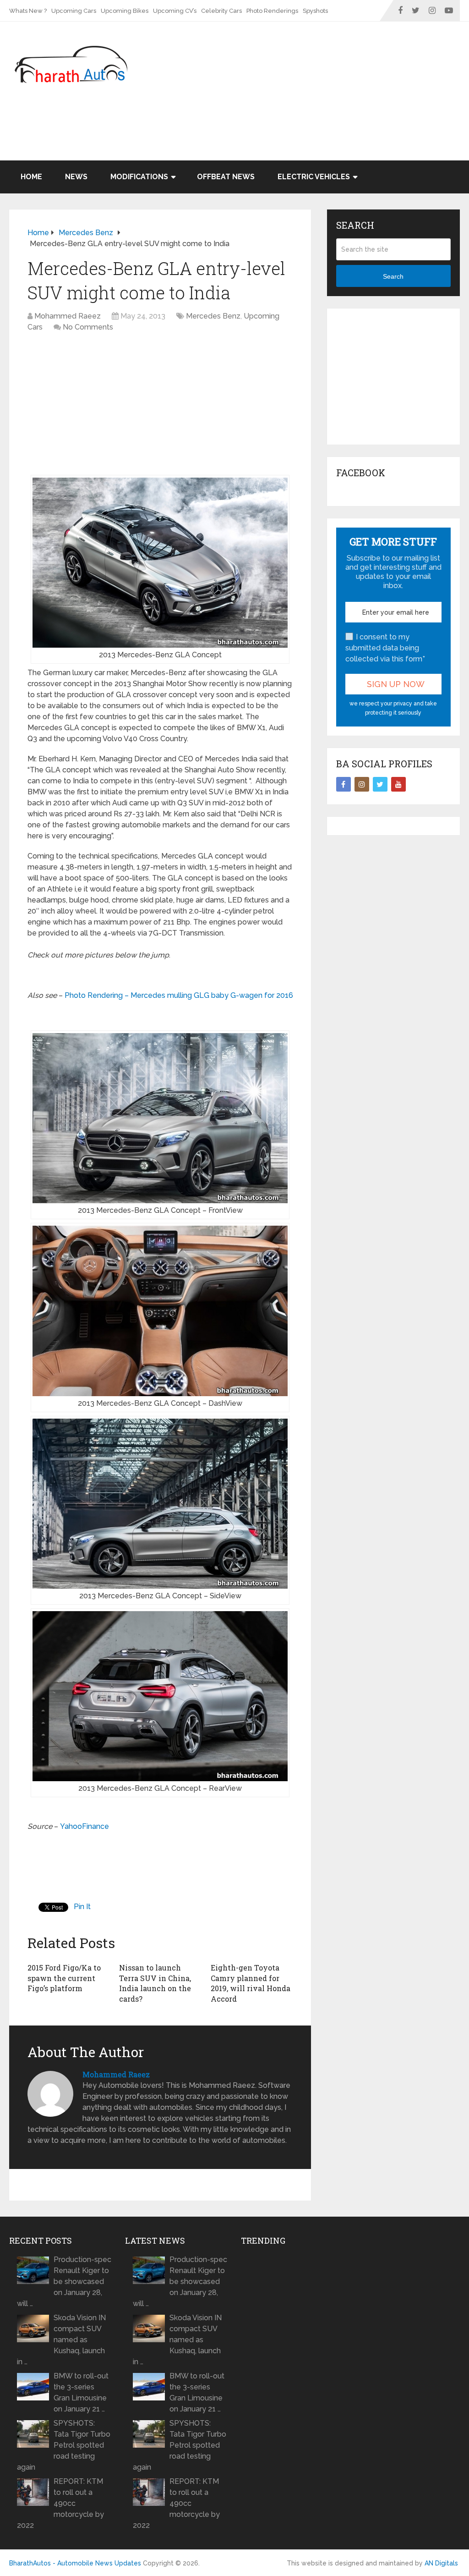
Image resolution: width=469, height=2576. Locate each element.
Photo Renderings (272, 11)
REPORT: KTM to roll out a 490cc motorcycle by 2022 (60, 2503)
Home (31, 177)
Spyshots (315, 11)
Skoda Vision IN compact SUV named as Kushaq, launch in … (61, 2340)
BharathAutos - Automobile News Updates (75, 2563)
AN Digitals (441, 2563)
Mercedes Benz (213, 316)
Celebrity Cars (221, 11)
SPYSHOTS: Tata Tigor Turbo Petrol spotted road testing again (64, 2445)
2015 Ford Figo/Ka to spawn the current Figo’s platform (64, 1978)
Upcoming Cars (74, 11)
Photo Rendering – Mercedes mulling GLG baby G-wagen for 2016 (179, 995)
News (76, 177)
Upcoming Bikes (125, 11)
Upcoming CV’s (175, 11)
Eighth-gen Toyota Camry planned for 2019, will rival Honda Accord (251, 1983)
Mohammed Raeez (68, 316)
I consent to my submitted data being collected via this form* (385, 648)
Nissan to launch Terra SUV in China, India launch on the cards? (155, 1983)
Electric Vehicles (314, 177)
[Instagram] (362, 784)
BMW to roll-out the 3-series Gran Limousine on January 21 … (81, 2392)
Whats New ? (28, 11)
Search (393, 276)
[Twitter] (380, 784)
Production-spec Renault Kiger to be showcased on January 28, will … (64, 2282)
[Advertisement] (293, 137)
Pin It (82, 1907)
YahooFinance (85, 1826)
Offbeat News (226, 177)
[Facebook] (344, 784)
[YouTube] (398, 784)
